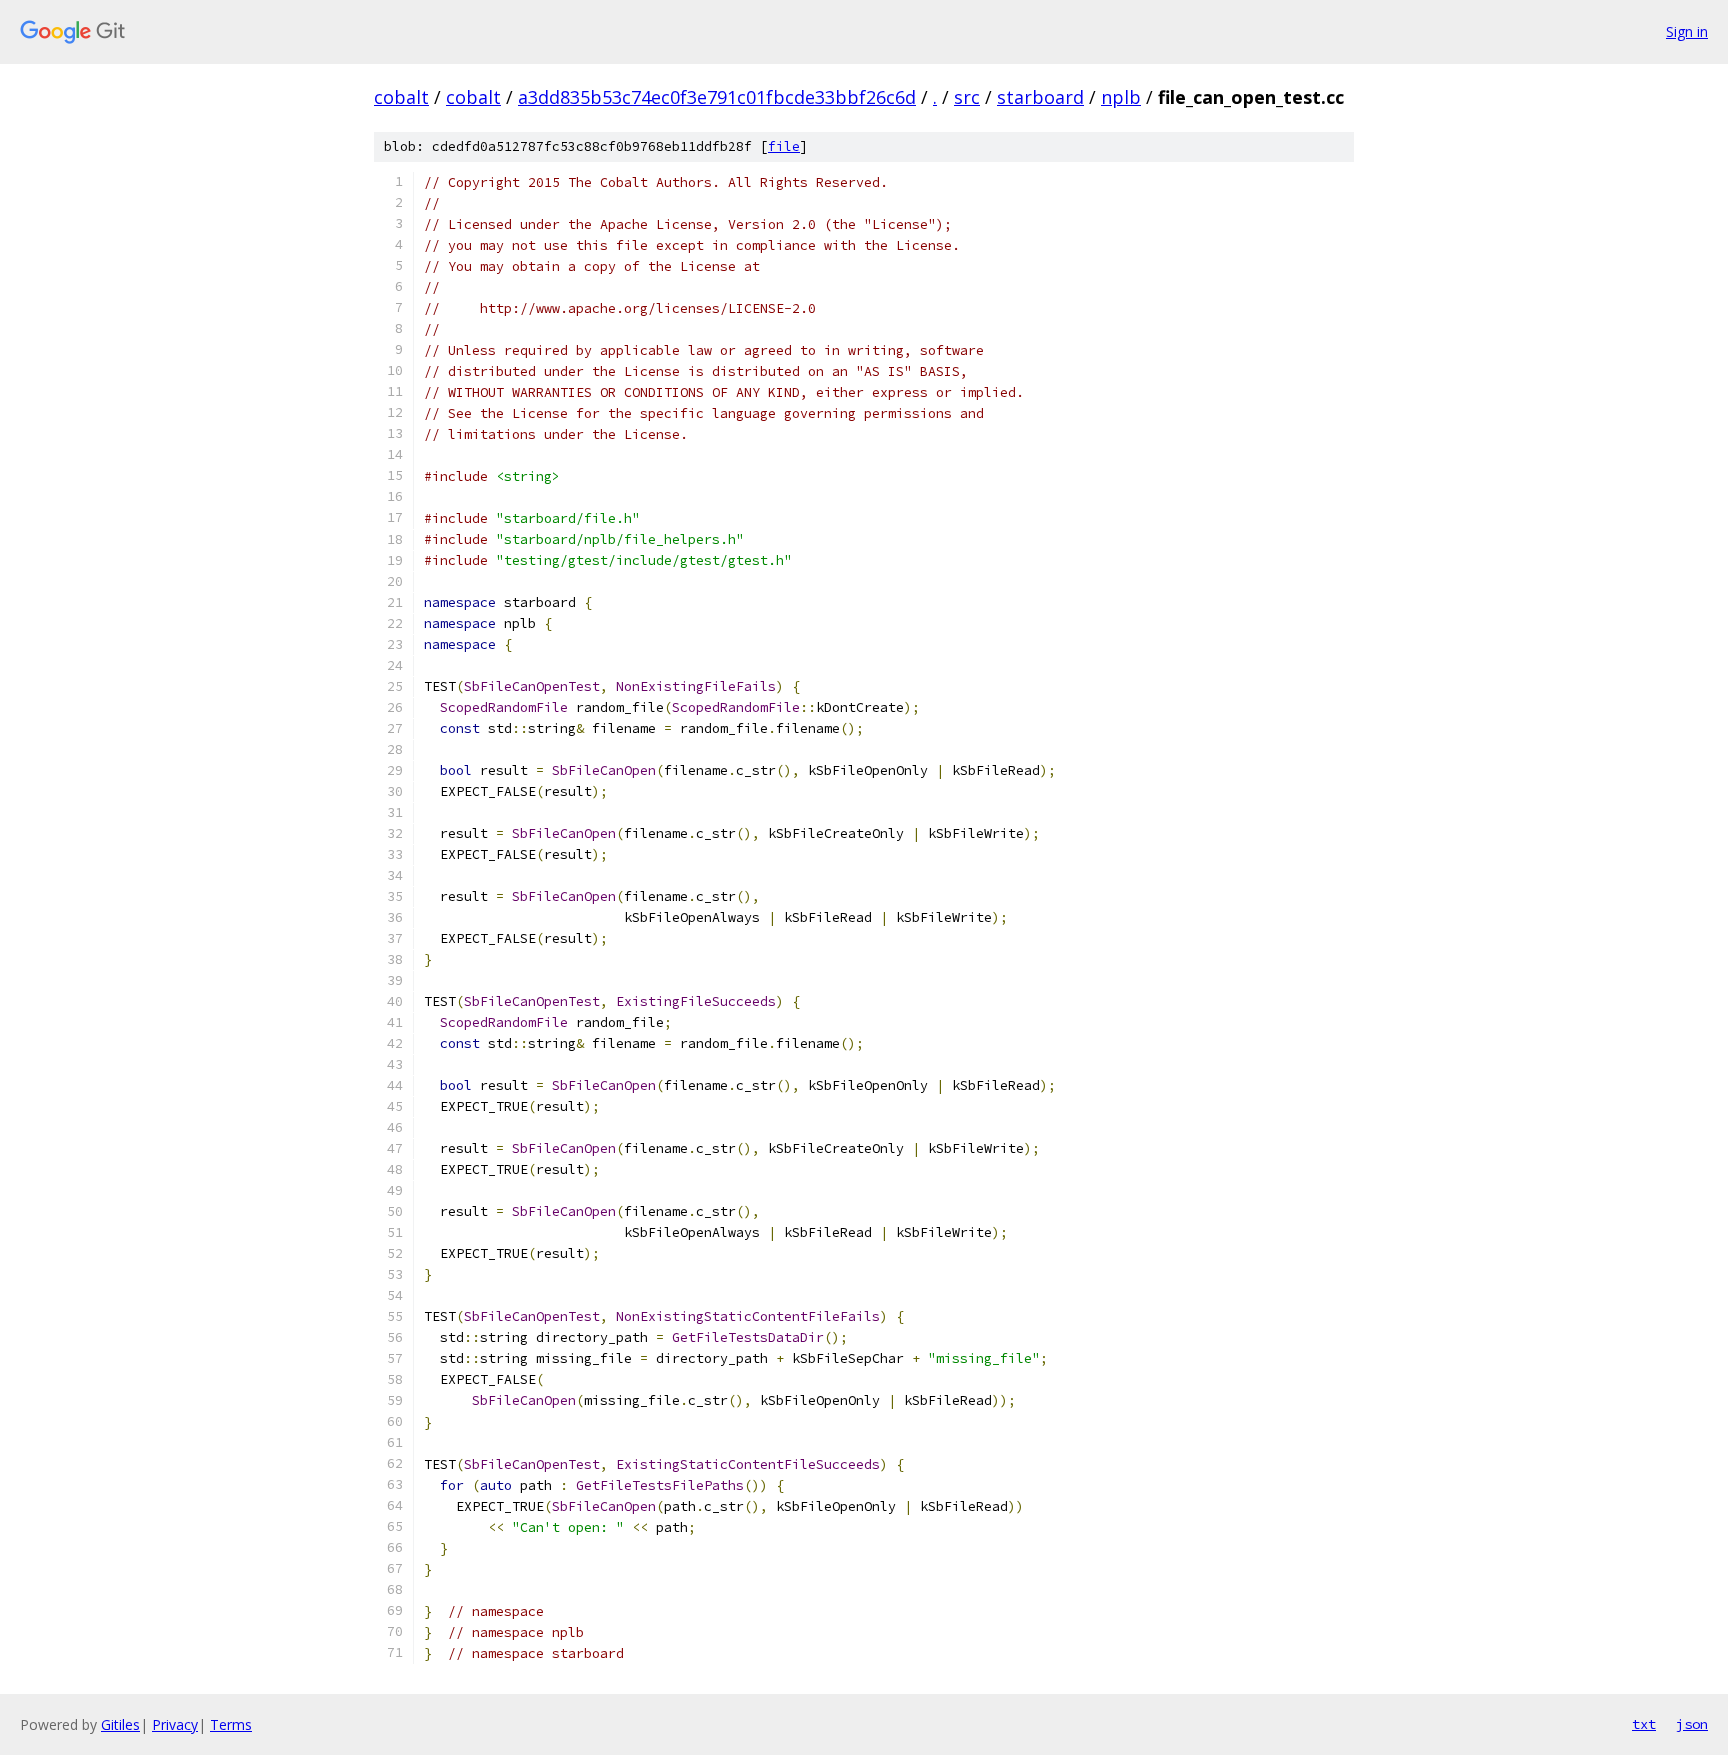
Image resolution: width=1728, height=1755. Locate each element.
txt (1644, 1724)
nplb (1121, 97)
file (784, 146)
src (967, 97)
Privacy (175, 1724)
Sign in (1687, 31)
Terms (231, 1724)
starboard (1040, 97)
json (1692, 1724)
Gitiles (120, 1724)
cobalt (401, 97)
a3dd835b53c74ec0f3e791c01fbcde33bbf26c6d (717, 97)
